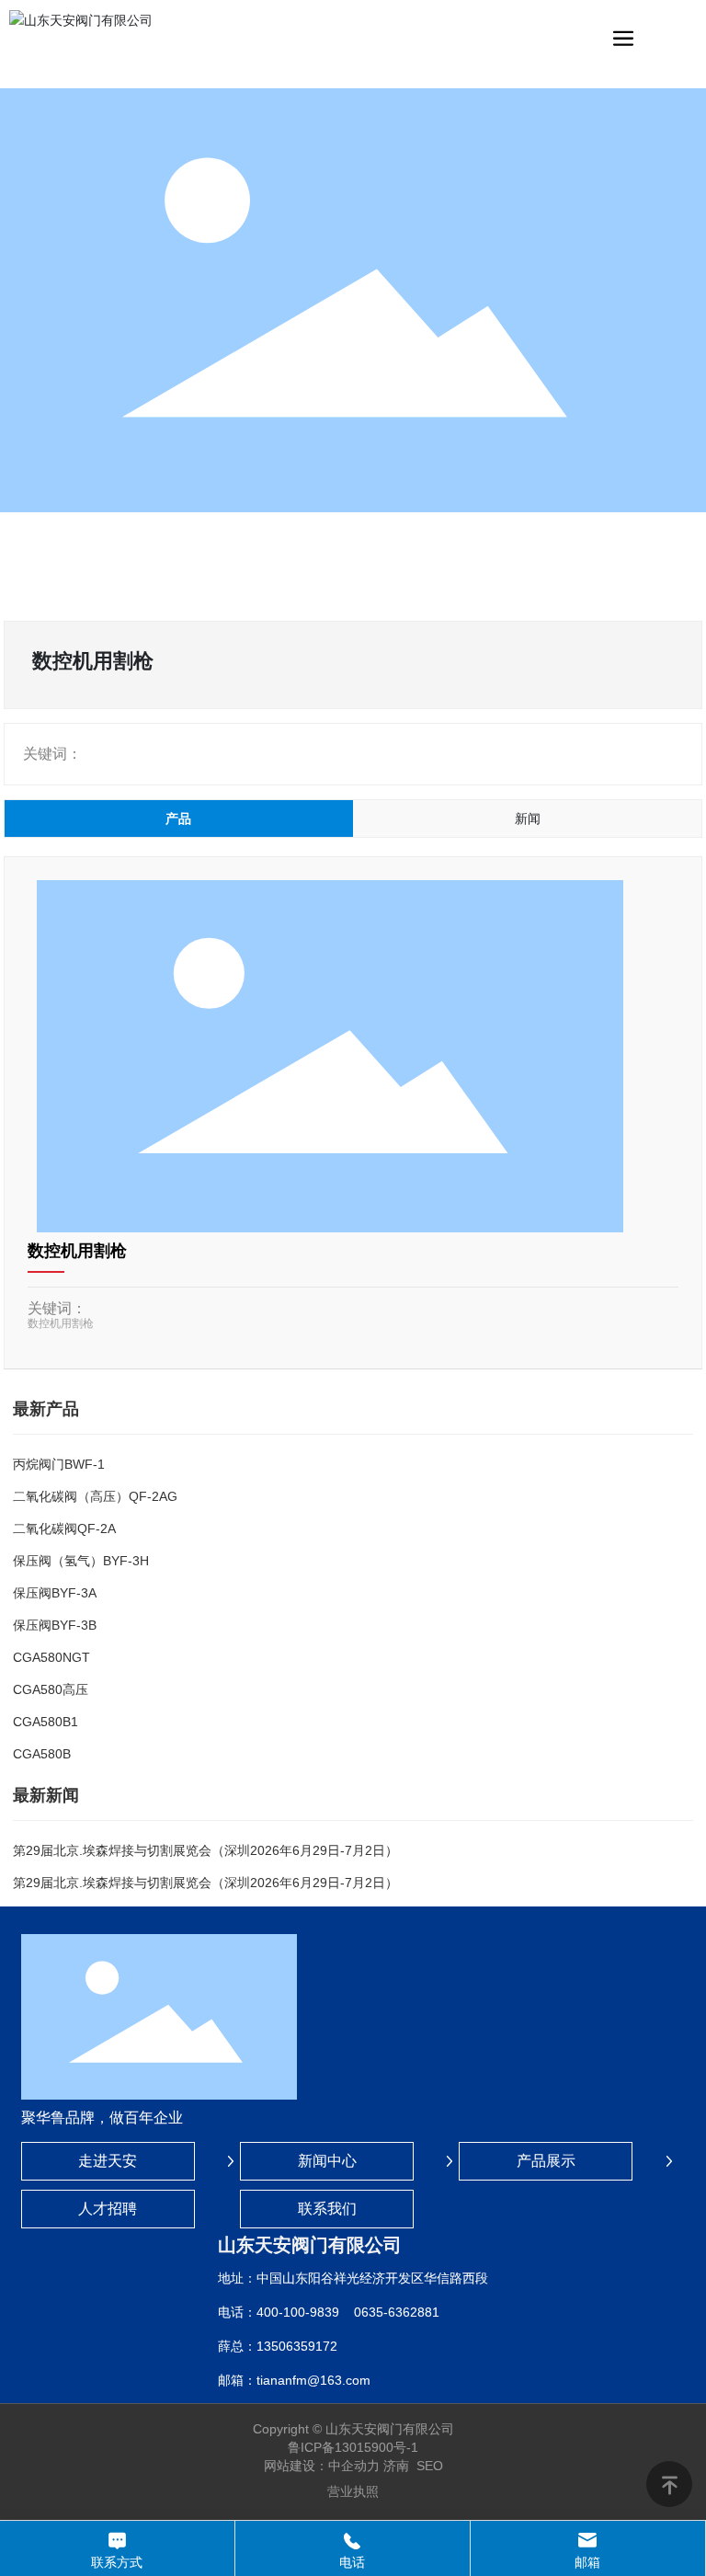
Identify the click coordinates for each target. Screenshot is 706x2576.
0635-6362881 (397, 2312)
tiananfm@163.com (313, 2380)
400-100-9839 (298, 2312)
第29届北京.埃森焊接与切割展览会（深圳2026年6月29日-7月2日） (205, 1850)
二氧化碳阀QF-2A (64, 1528)
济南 (396, 2466)
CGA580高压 (51, 1689)
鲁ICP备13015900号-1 (353, 2447)
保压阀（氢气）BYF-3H (81, 1561)
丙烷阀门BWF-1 (59, 1464)
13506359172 (297, 2346)
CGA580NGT (51, 1657)
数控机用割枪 (77, 1251)
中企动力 (354, 2466)
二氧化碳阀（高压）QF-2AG (95, 1496)
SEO (430, 2466)
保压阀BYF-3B (55, 1625)
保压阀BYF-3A (55, 1593)
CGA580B (42, 1754)
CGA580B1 (46, 1722)
